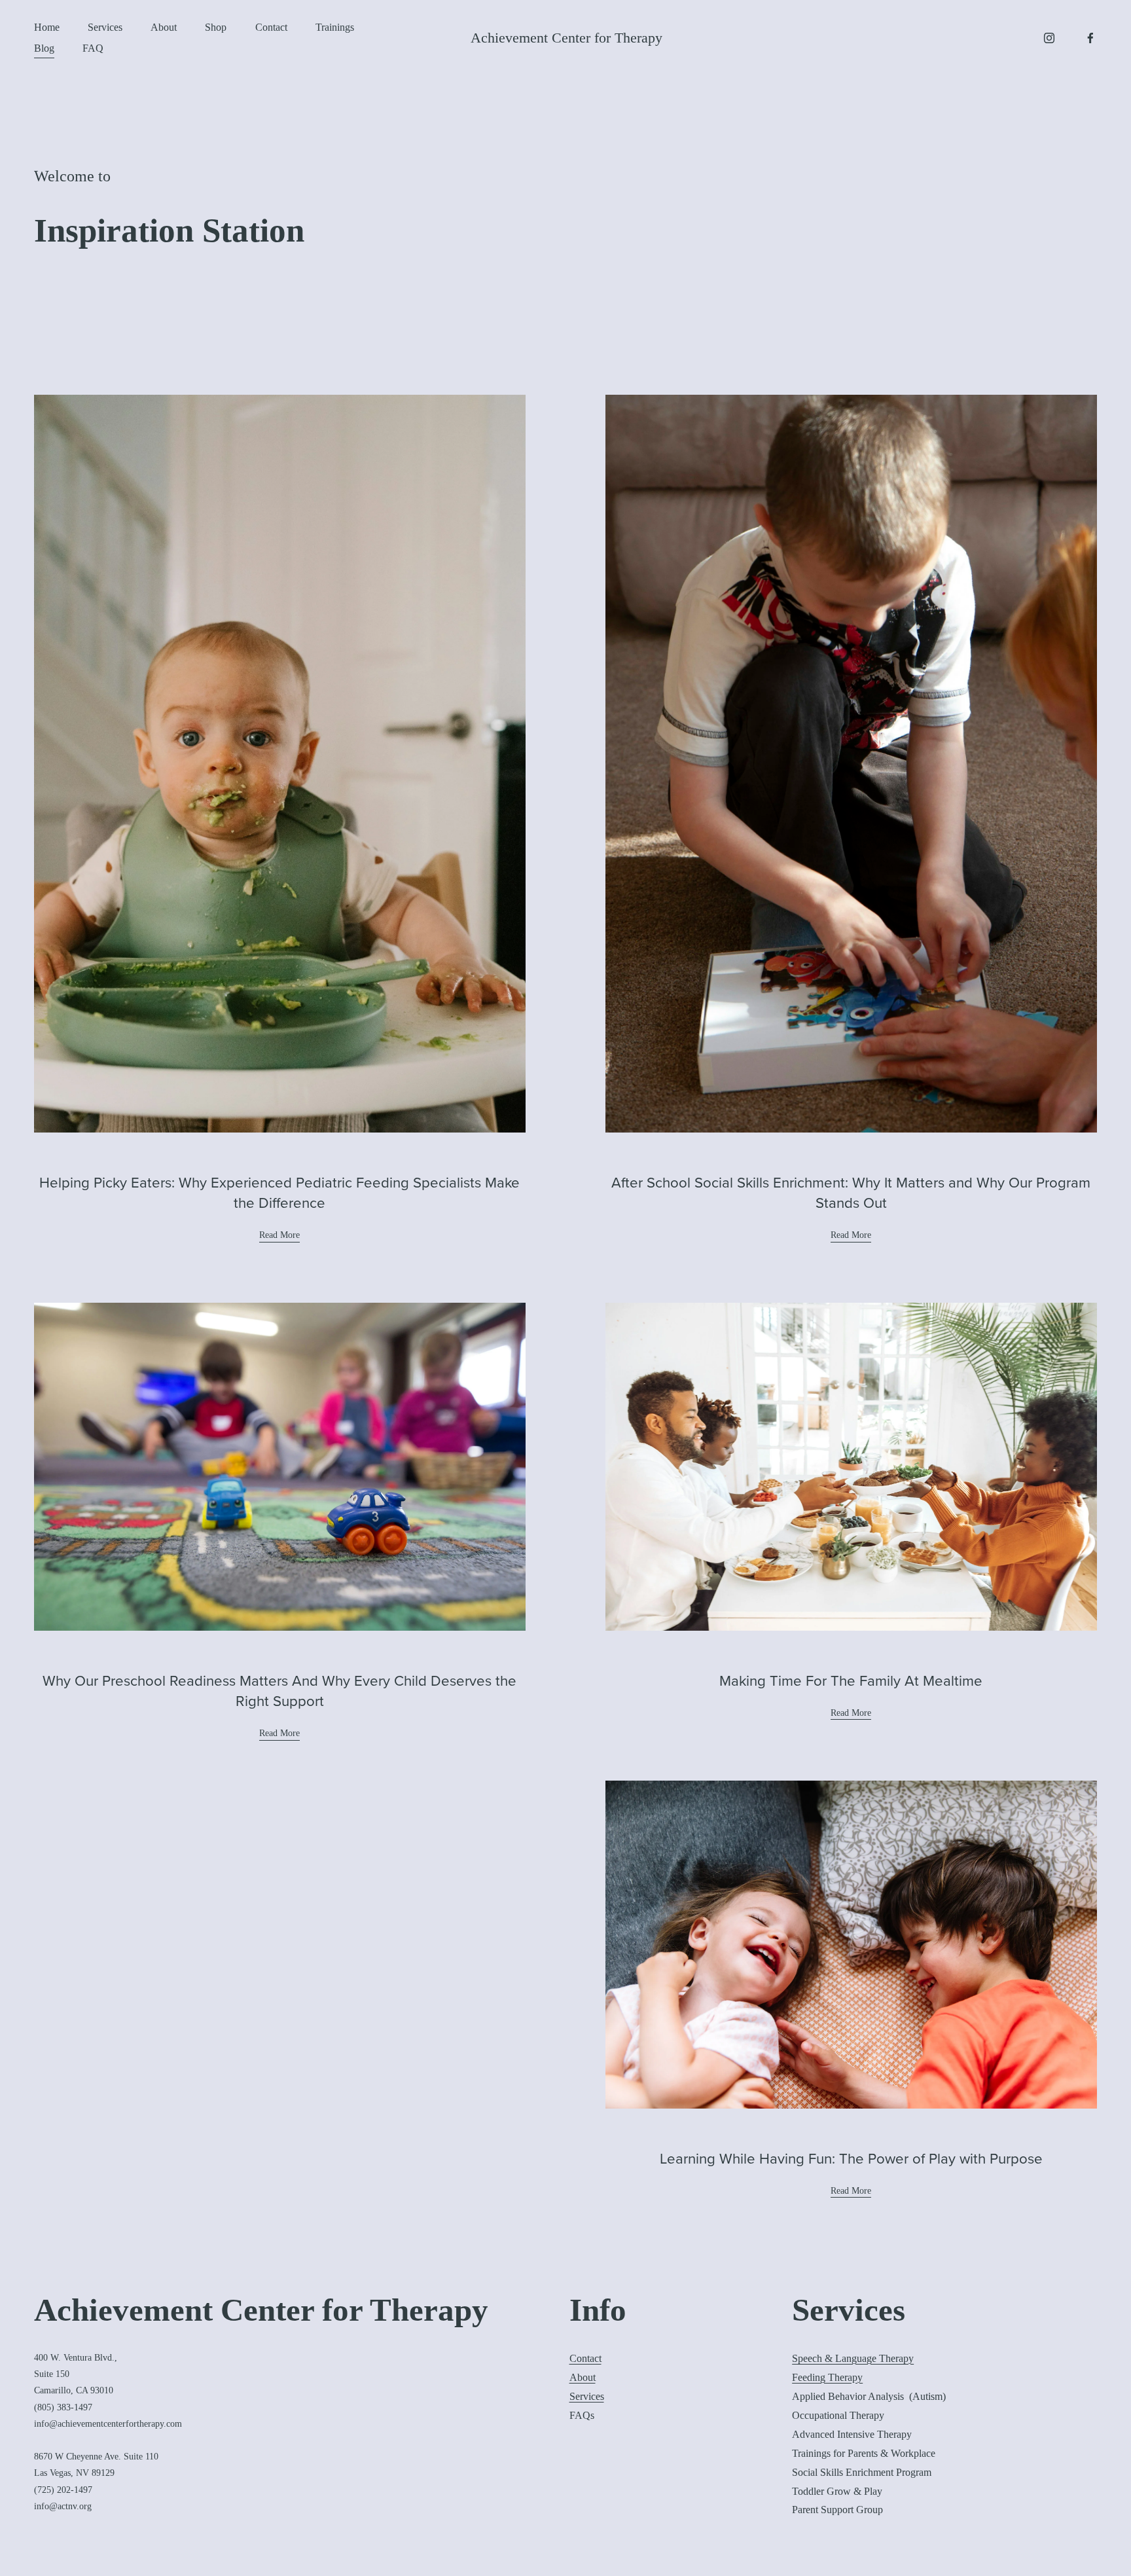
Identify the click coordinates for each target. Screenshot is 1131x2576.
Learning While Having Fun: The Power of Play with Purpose (851, 2158)
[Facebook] (1090, 38)
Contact (271, 27)
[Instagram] (1049, 38)
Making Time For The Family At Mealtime (851, 1680)
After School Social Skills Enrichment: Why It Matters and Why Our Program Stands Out (851, 1192)
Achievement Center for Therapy (566, 38)
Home (47, 27)
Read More (279, 1235)
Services (105, 27)
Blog (44, 48)
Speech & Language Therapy (853, 2358)
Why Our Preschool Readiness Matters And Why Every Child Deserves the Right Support (279, 1690)
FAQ (93, 48)
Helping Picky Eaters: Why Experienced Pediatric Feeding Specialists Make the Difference (279, 1192)
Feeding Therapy (827, 2377)
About (164, 27)
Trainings (335, 27)
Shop (216, 27)
